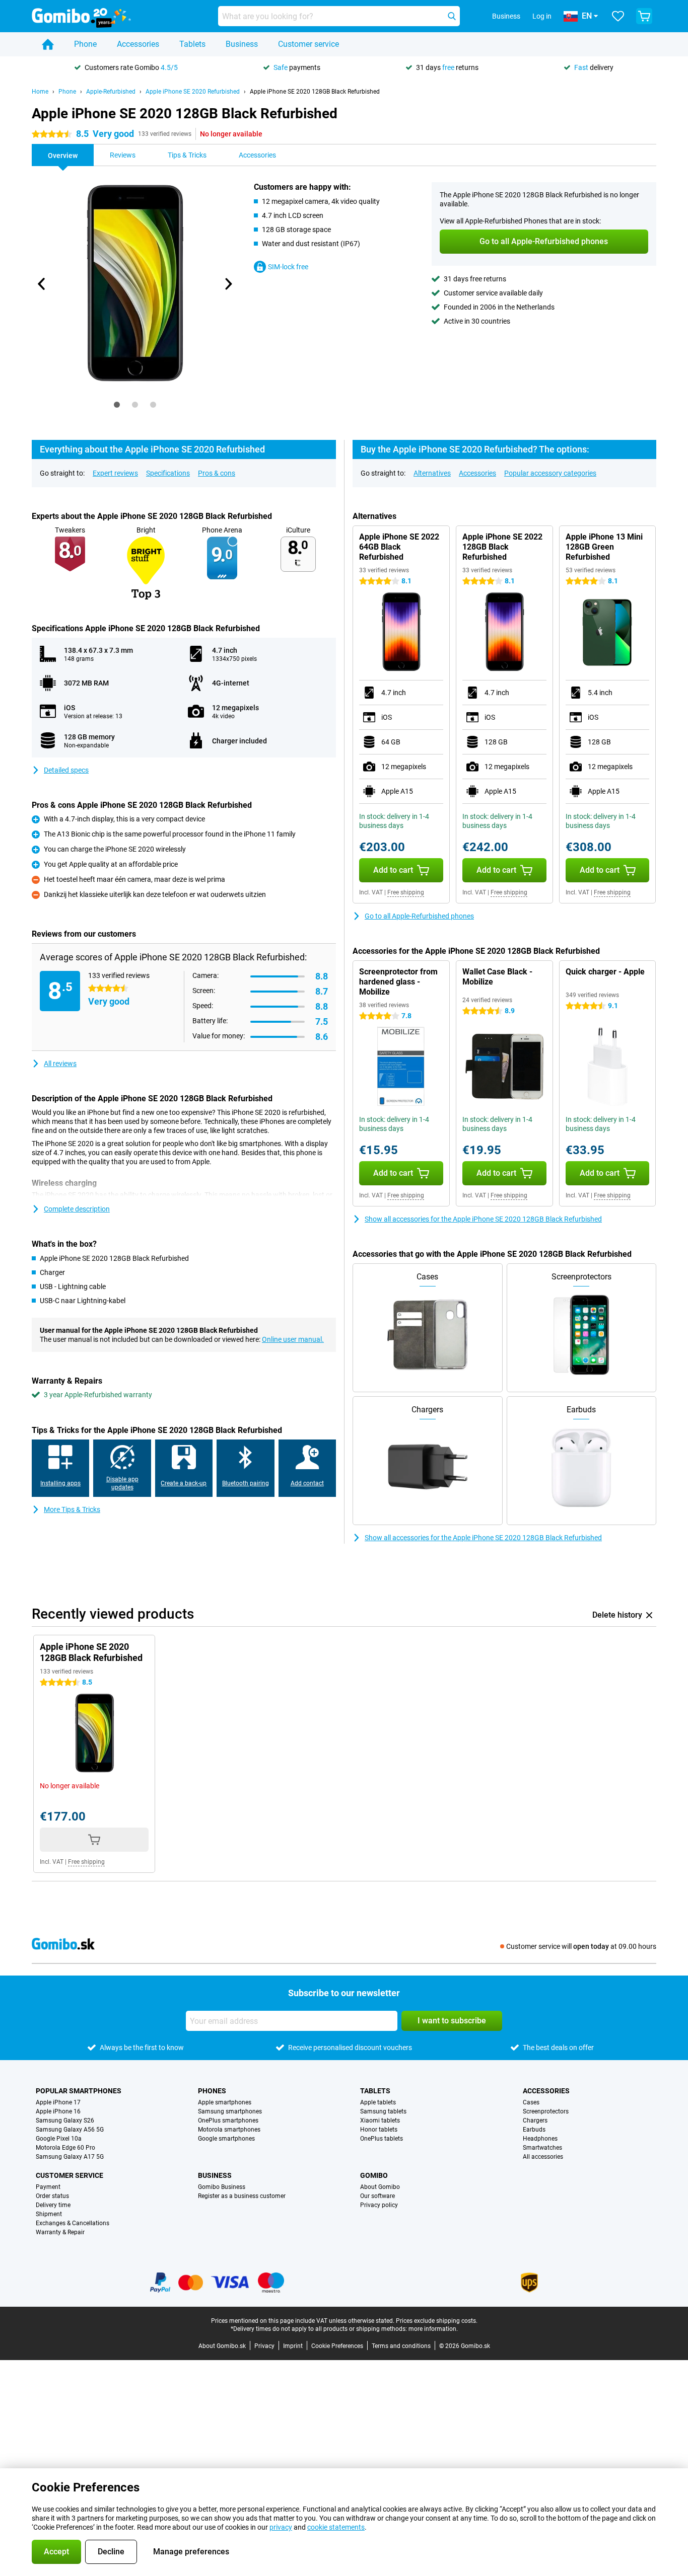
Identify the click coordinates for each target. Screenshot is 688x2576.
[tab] (117, 405)
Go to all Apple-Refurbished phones (419, 916)
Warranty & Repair (60, 2232)
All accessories (543, 2157)
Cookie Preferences (337, 2346)
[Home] (48, 44)
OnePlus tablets (382, 2139)
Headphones (540, 2139)
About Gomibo (380, 2187)
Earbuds (534, 2130)
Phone (85, 44)
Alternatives (432, 473)
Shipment (49, 2214)
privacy (281, 2527)
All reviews (60, 1064)
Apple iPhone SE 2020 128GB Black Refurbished (315, 92)
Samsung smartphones (230, 2111)
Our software (377, 2196)
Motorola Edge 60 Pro (65, 2148)
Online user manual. (293, 1339)
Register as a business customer (242, 2196)
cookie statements (336, 2527)
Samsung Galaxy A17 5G (70, 2157)
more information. (433, 2329)
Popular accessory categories (550, 473)
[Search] (452, 16)
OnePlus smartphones (228, 2120)
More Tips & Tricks (72, 1509)
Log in (542, 16)
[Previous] (42, 284)
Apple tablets (378, 2102)
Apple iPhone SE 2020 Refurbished (193, 92)
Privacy (264, 2346)
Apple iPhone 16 (58, 2111)
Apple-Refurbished (111, 92)
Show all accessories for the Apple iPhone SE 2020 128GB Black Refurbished (483, 1219)
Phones (212, 2091)
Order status (52, 2196)
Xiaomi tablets (380, 2120)
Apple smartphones (225, 2102)
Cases (531, 2102)
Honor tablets (379, 2130)
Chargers (535, 2120)
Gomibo (374, 2175)
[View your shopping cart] (644, 16)
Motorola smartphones (229, 2130)
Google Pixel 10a (59, 2139)
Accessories (138, 44)
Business (242, 44)
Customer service (308, 44)
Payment (48, 2187)
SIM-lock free (288, 267)
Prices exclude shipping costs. (437, 2321)
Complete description (77, 1209)
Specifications (168, 473)
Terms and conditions (401, 2346)
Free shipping (406, 892)
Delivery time (53, 2205)
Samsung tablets (383, 2111)
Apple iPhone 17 (58, 2102)
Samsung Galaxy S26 (65, 2120)
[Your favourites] (618, 16)
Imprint (293, 2346)
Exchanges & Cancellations (73, 2223)
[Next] (228, 284)
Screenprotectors (546, 2111)
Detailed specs (66, 770)
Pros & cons (217, 473)
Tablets (192, 44)
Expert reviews (115, 473)
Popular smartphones (79, 2091)
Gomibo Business (222, 2187)
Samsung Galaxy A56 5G (70, 2130)
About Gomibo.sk (222, 2346)
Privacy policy (379, 2205)
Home (40, 92)
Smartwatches (542, 2148)
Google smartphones (226, 2139)
